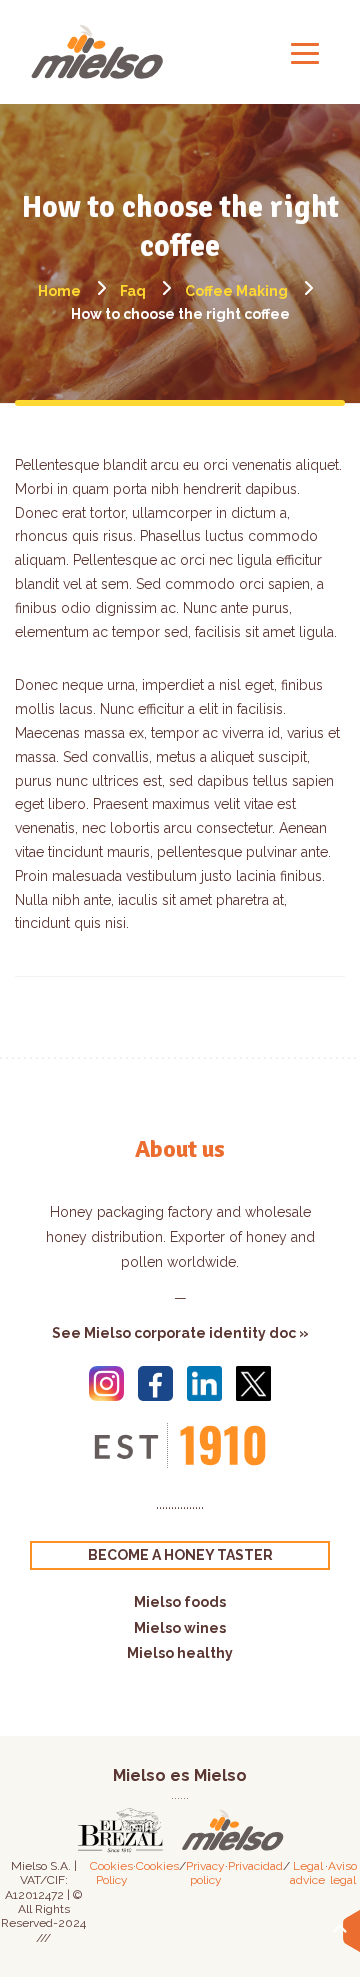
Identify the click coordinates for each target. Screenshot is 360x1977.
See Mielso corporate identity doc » (180, 1333)
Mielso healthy (180, 1653)
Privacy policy (205, 1873)
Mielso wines (180, 1628)
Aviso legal (342, 1873)
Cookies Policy (111, 1873)
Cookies (157, 1866)
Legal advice (307, 1873)
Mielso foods (180, 1602)
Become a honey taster (180, 1555)
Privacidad (255, 1866)
